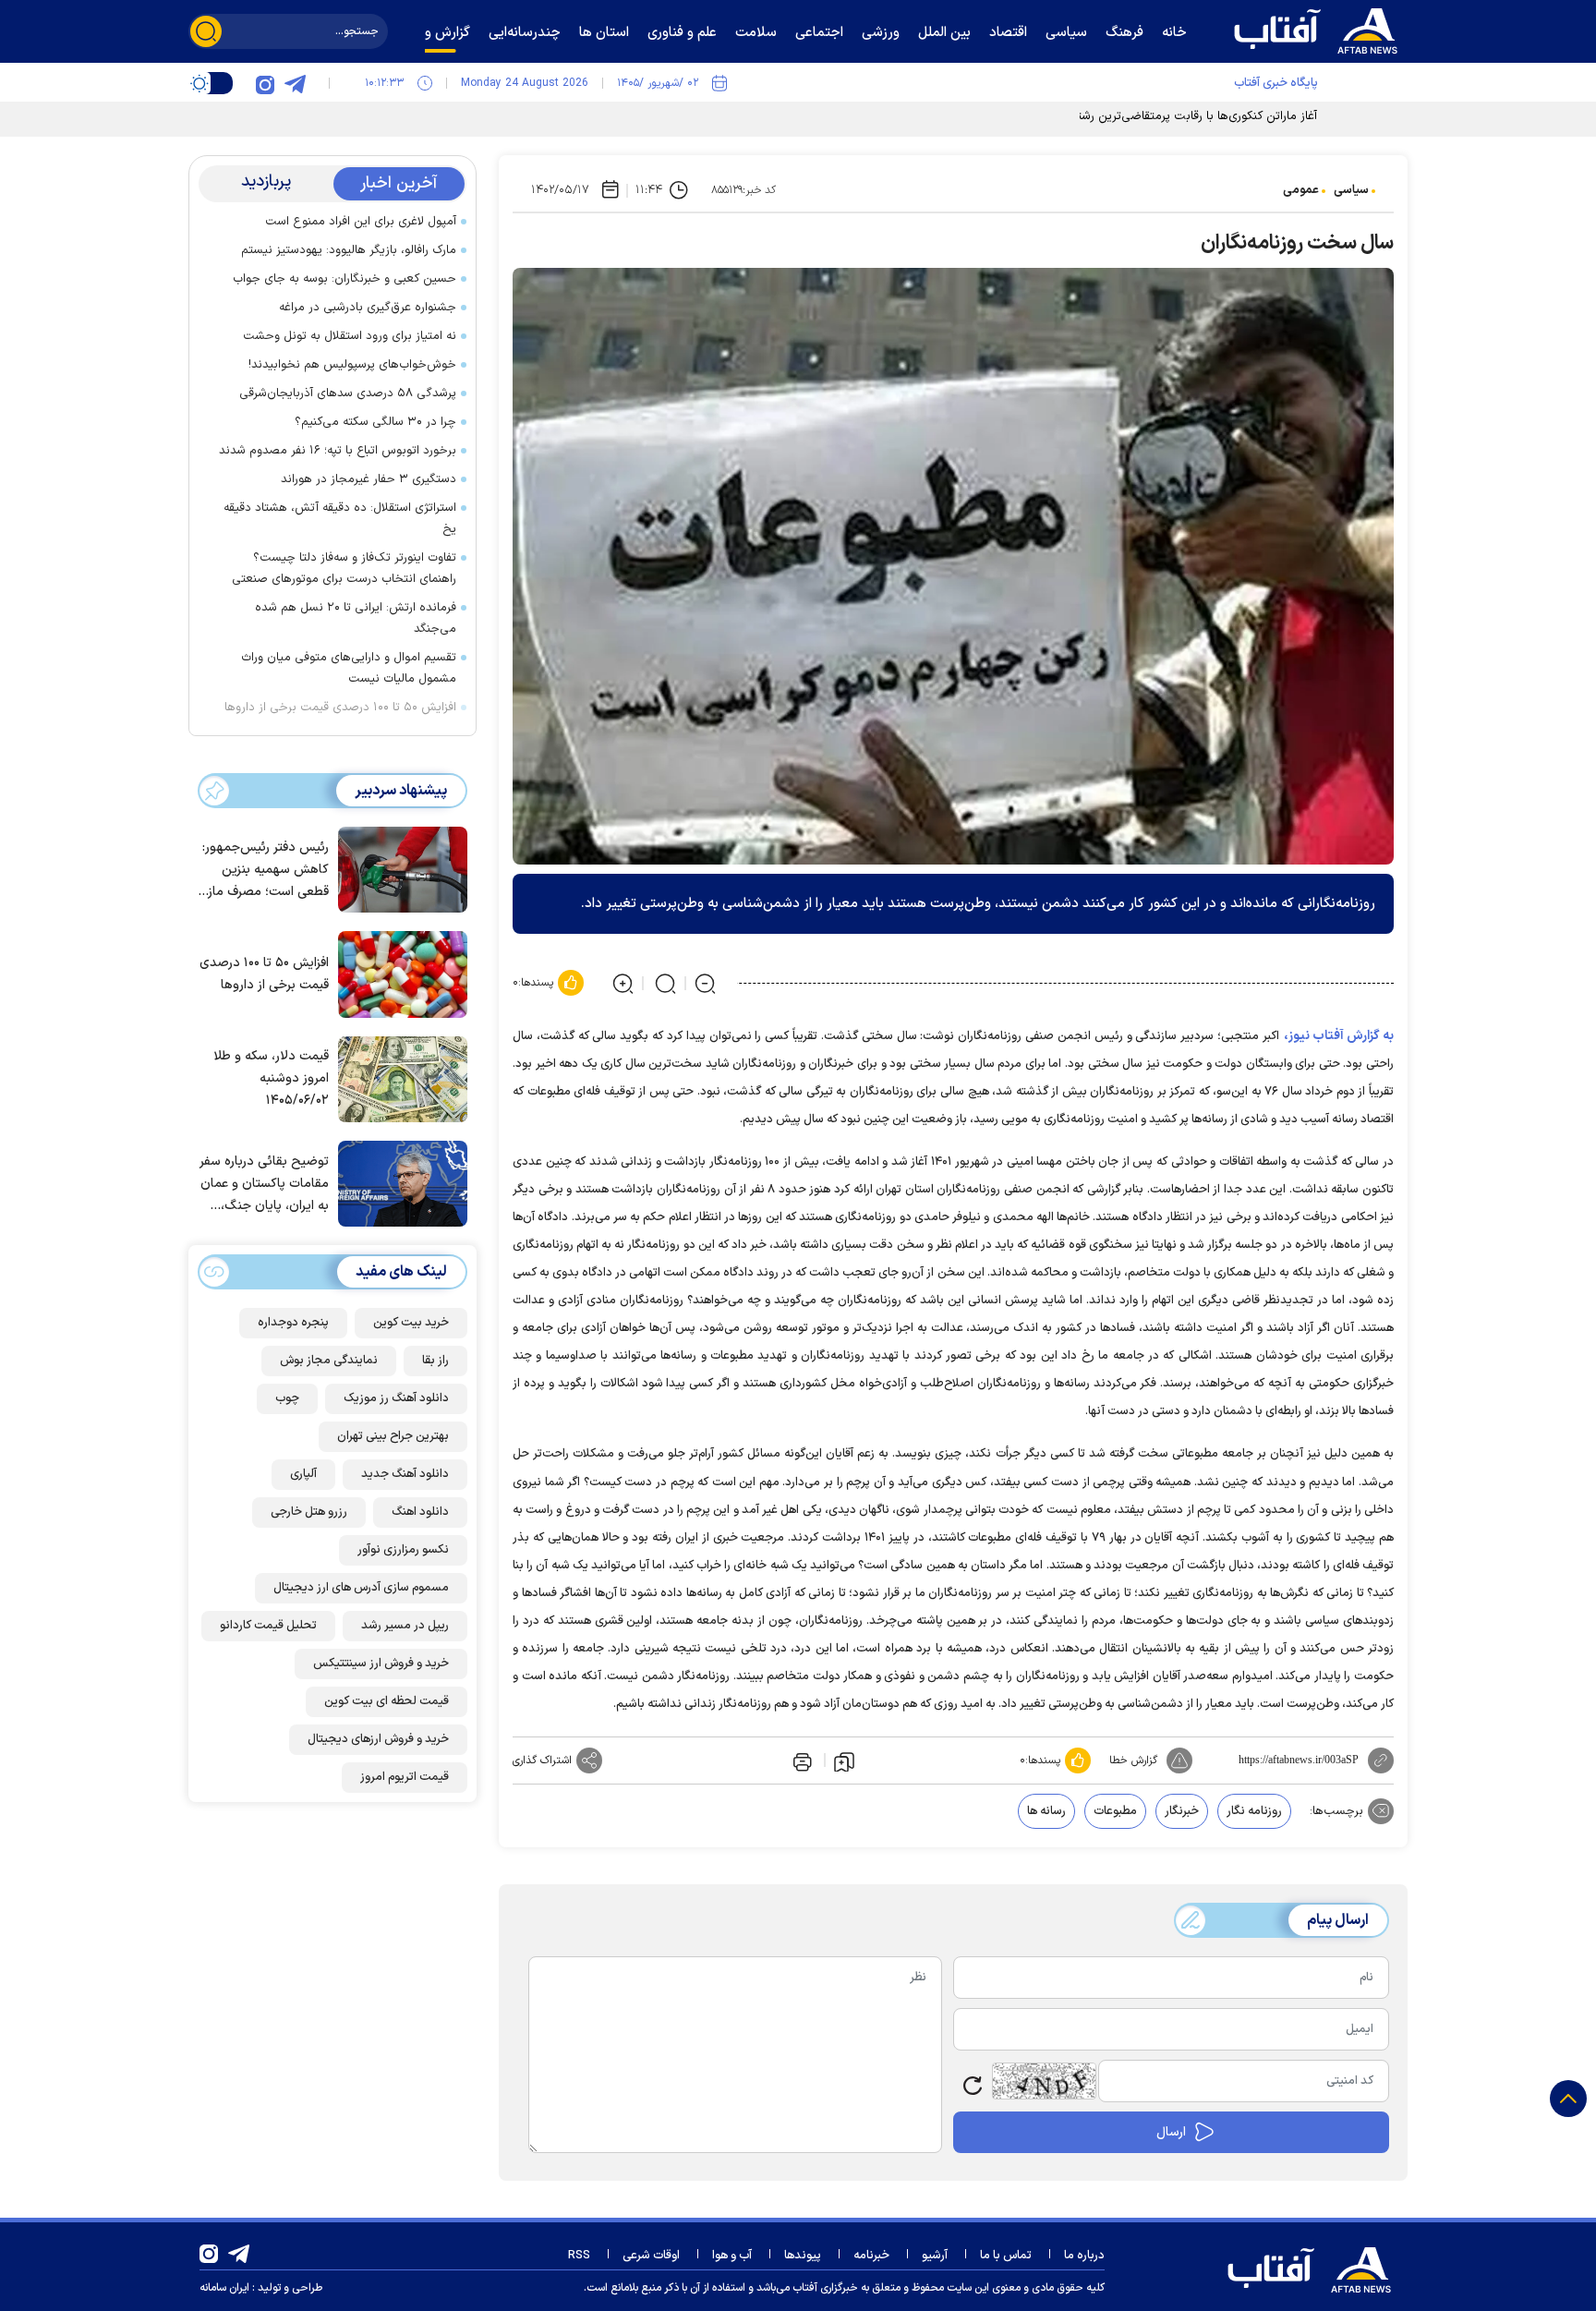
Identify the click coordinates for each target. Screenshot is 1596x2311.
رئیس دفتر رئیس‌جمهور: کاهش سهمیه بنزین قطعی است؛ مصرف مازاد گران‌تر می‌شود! (264, 871)
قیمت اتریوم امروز (405, 1777)
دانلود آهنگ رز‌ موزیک (396, 1398)
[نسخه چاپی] (801, 1760)
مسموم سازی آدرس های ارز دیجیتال (361, 1588)
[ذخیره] (844, 1760)
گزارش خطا (1133, 1760)
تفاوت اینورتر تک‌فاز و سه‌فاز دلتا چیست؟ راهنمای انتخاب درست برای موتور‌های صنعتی (344, 569)
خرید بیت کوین (411, 1323)
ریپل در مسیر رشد (405, 1626)
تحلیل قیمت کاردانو (268, 1626)
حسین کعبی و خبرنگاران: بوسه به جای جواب (345, 279)
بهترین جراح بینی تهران (393, 1436)
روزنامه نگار (1254, 1811)
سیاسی (1351, 190)
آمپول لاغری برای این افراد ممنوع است (361, 222)
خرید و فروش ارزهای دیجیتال (378, 1739)
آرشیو (935, 2256)
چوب (287, 1398)
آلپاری (303, 1474)
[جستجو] (206, 31)
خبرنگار (1182, 1811)
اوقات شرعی (651, 2256)
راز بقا (435, 1361)
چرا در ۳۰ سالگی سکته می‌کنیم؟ (375, 422)
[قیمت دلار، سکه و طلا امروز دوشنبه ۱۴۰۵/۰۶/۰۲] (398, 1078)
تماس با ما (1006, 2256)
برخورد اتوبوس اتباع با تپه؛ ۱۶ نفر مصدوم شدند (338, 451)
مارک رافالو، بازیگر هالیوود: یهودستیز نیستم (349, 250)
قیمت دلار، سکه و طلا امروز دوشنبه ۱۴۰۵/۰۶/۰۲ (271, 1078)
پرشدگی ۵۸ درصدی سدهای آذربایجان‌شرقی (348, 393)
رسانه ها (1046, 1811)
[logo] (1320, 29)
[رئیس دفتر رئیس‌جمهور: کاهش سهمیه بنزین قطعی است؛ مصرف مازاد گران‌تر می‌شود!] (398, 868)
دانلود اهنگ (420, 1512)
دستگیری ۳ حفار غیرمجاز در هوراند (369, 479)
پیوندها (803, 2256)
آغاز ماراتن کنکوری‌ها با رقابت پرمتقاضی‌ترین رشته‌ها (1189, 116)
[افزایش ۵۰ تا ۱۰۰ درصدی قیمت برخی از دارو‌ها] (398, 973)
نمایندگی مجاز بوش (329, 1361)
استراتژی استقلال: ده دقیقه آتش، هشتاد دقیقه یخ (340, 519)
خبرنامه (871, 2256)
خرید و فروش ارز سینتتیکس (381, 1664)
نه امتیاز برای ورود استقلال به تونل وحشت (350, 336)
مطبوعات (1115, 1811)
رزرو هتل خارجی (309, 1512)
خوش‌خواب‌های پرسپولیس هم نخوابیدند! (352, 365)
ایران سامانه (224, 2288)
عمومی (1301, 190)
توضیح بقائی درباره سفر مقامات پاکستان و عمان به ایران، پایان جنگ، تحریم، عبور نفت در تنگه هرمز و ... (264, 1185)
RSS (579, 2256)
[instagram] (265, 83)
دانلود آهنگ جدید (405, 1474)
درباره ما (1084, 2256)
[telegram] (295, 83)
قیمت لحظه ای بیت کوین (387, 1701)
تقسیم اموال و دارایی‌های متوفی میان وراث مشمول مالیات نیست (349, 668)
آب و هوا (732, 2256)
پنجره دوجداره (293, 1323)
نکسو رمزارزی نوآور (403, 1550)
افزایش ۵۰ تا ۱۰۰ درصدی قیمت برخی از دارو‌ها (340, 708)
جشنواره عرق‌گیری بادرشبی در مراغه (368, 308)
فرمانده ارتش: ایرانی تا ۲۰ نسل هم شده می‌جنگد (356, 618)
